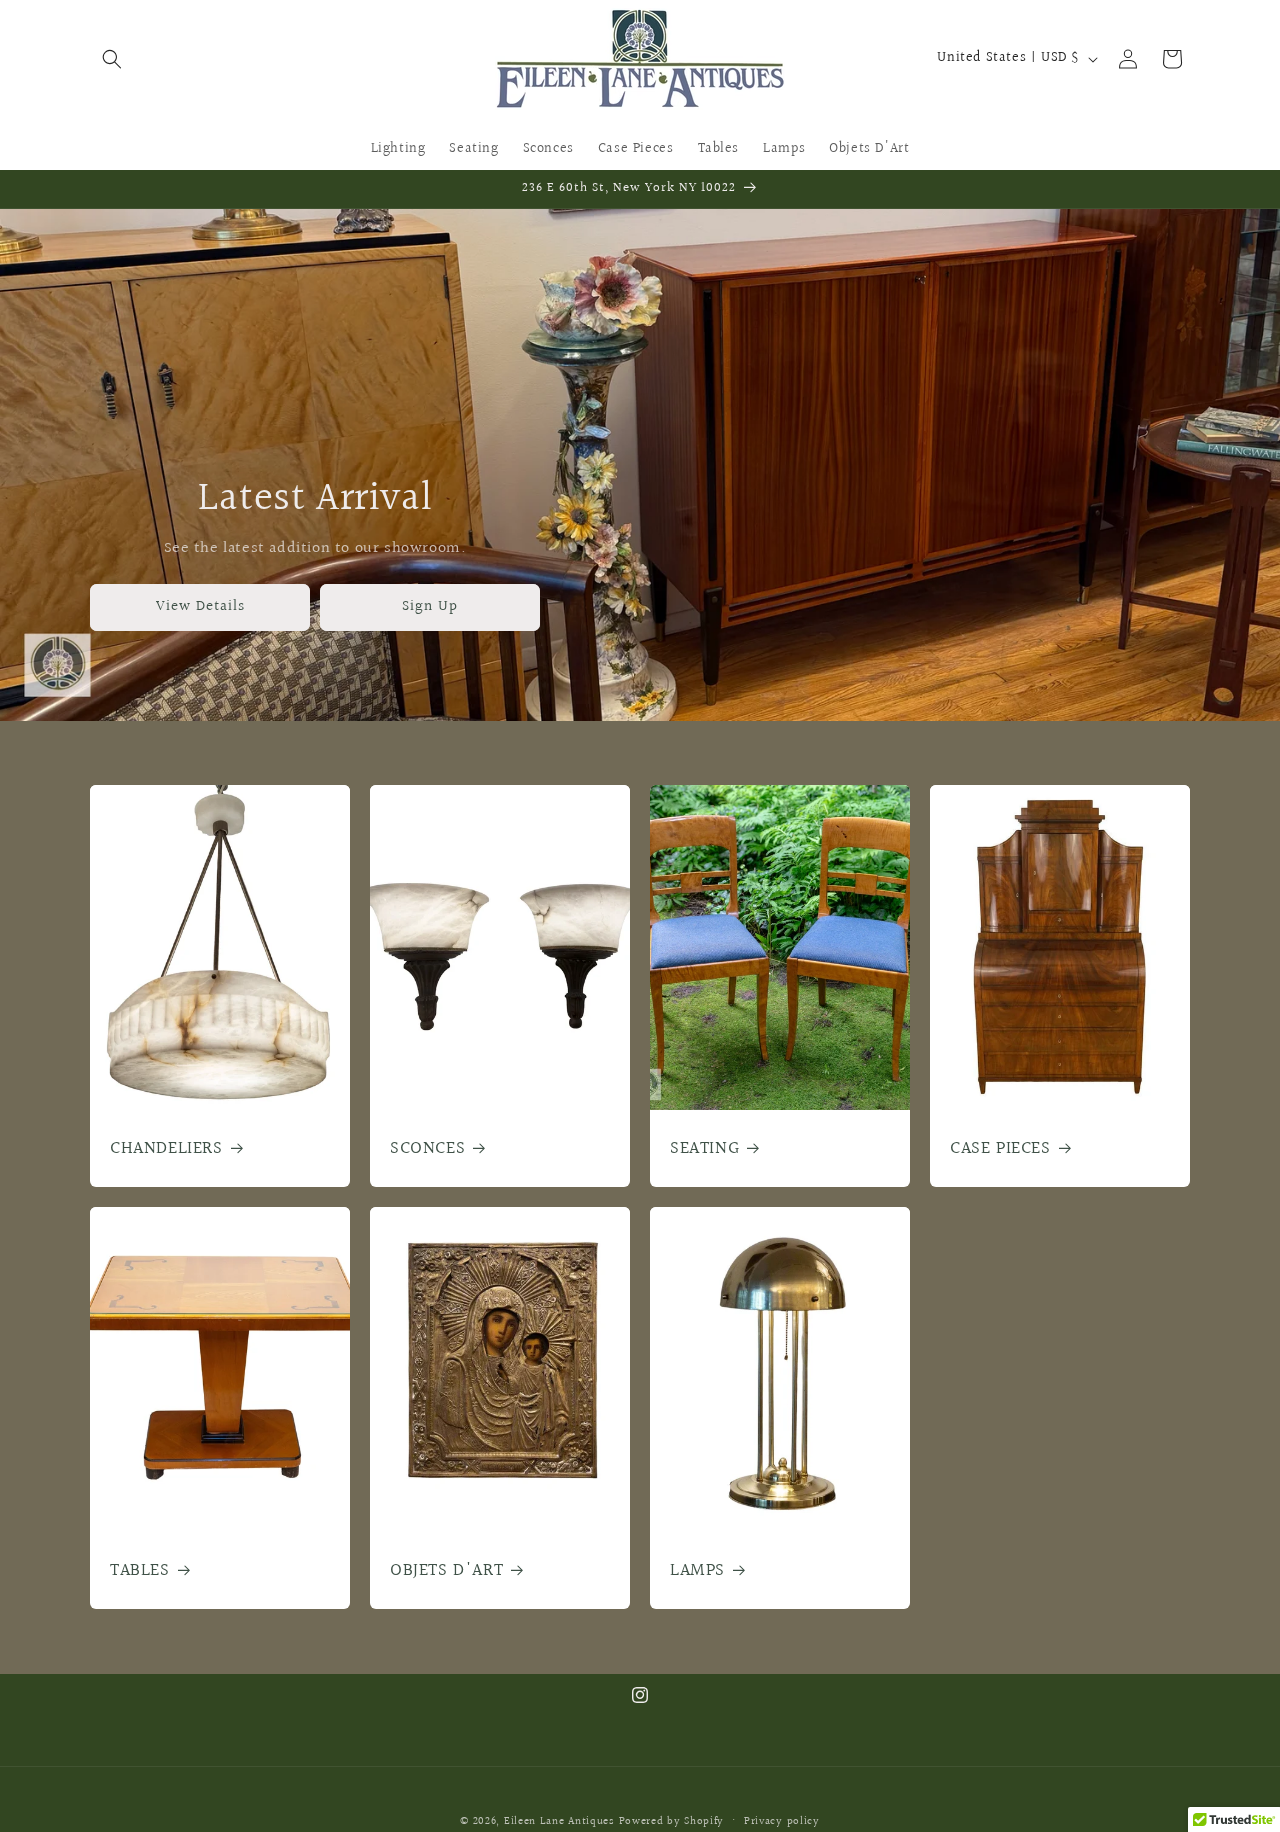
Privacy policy (782, 1820)
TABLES (140, 1570)
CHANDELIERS (166, 1148)
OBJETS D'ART (446, 1570)
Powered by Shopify (672, 1821)
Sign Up (430, 606)
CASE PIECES (1000, 1148)
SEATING (704, 1148)
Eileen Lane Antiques (559, 1821)
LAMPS (697, 1570)
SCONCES (427, 1148)
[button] (112, 59)
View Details (200, 606)
